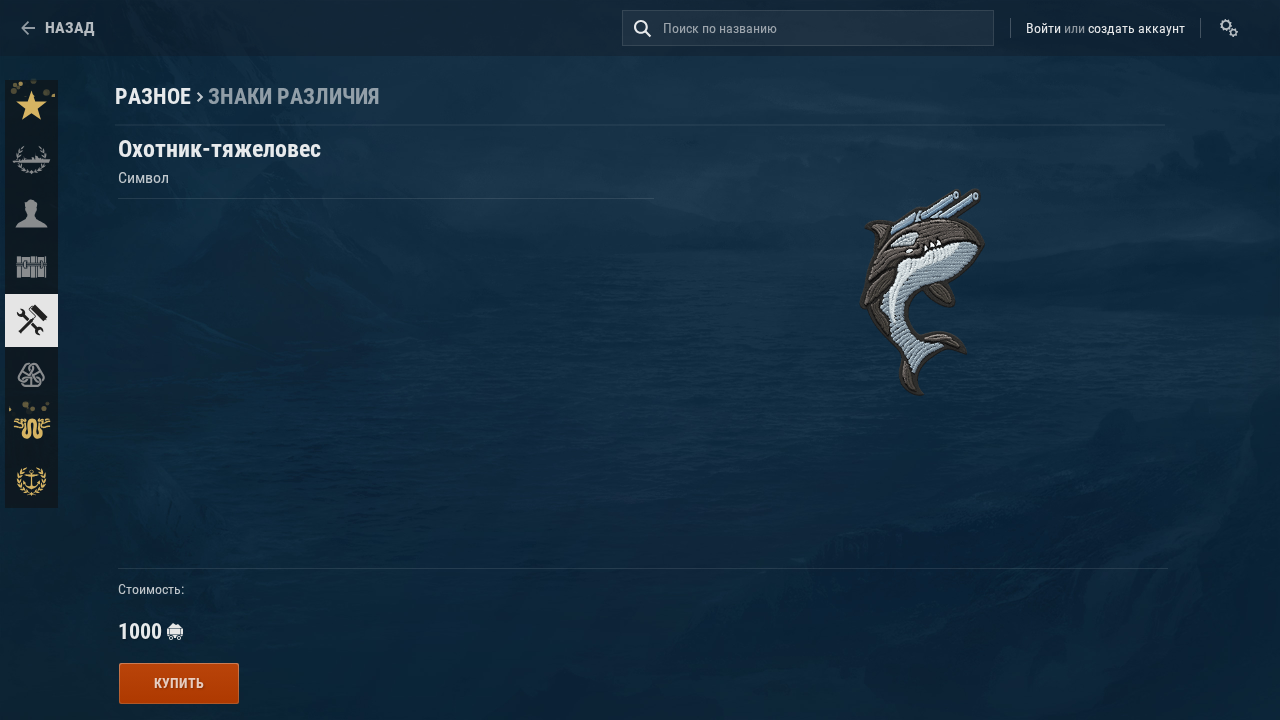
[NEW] (31, 106)
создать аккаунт (1136, 28)
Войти (1043, 28)
